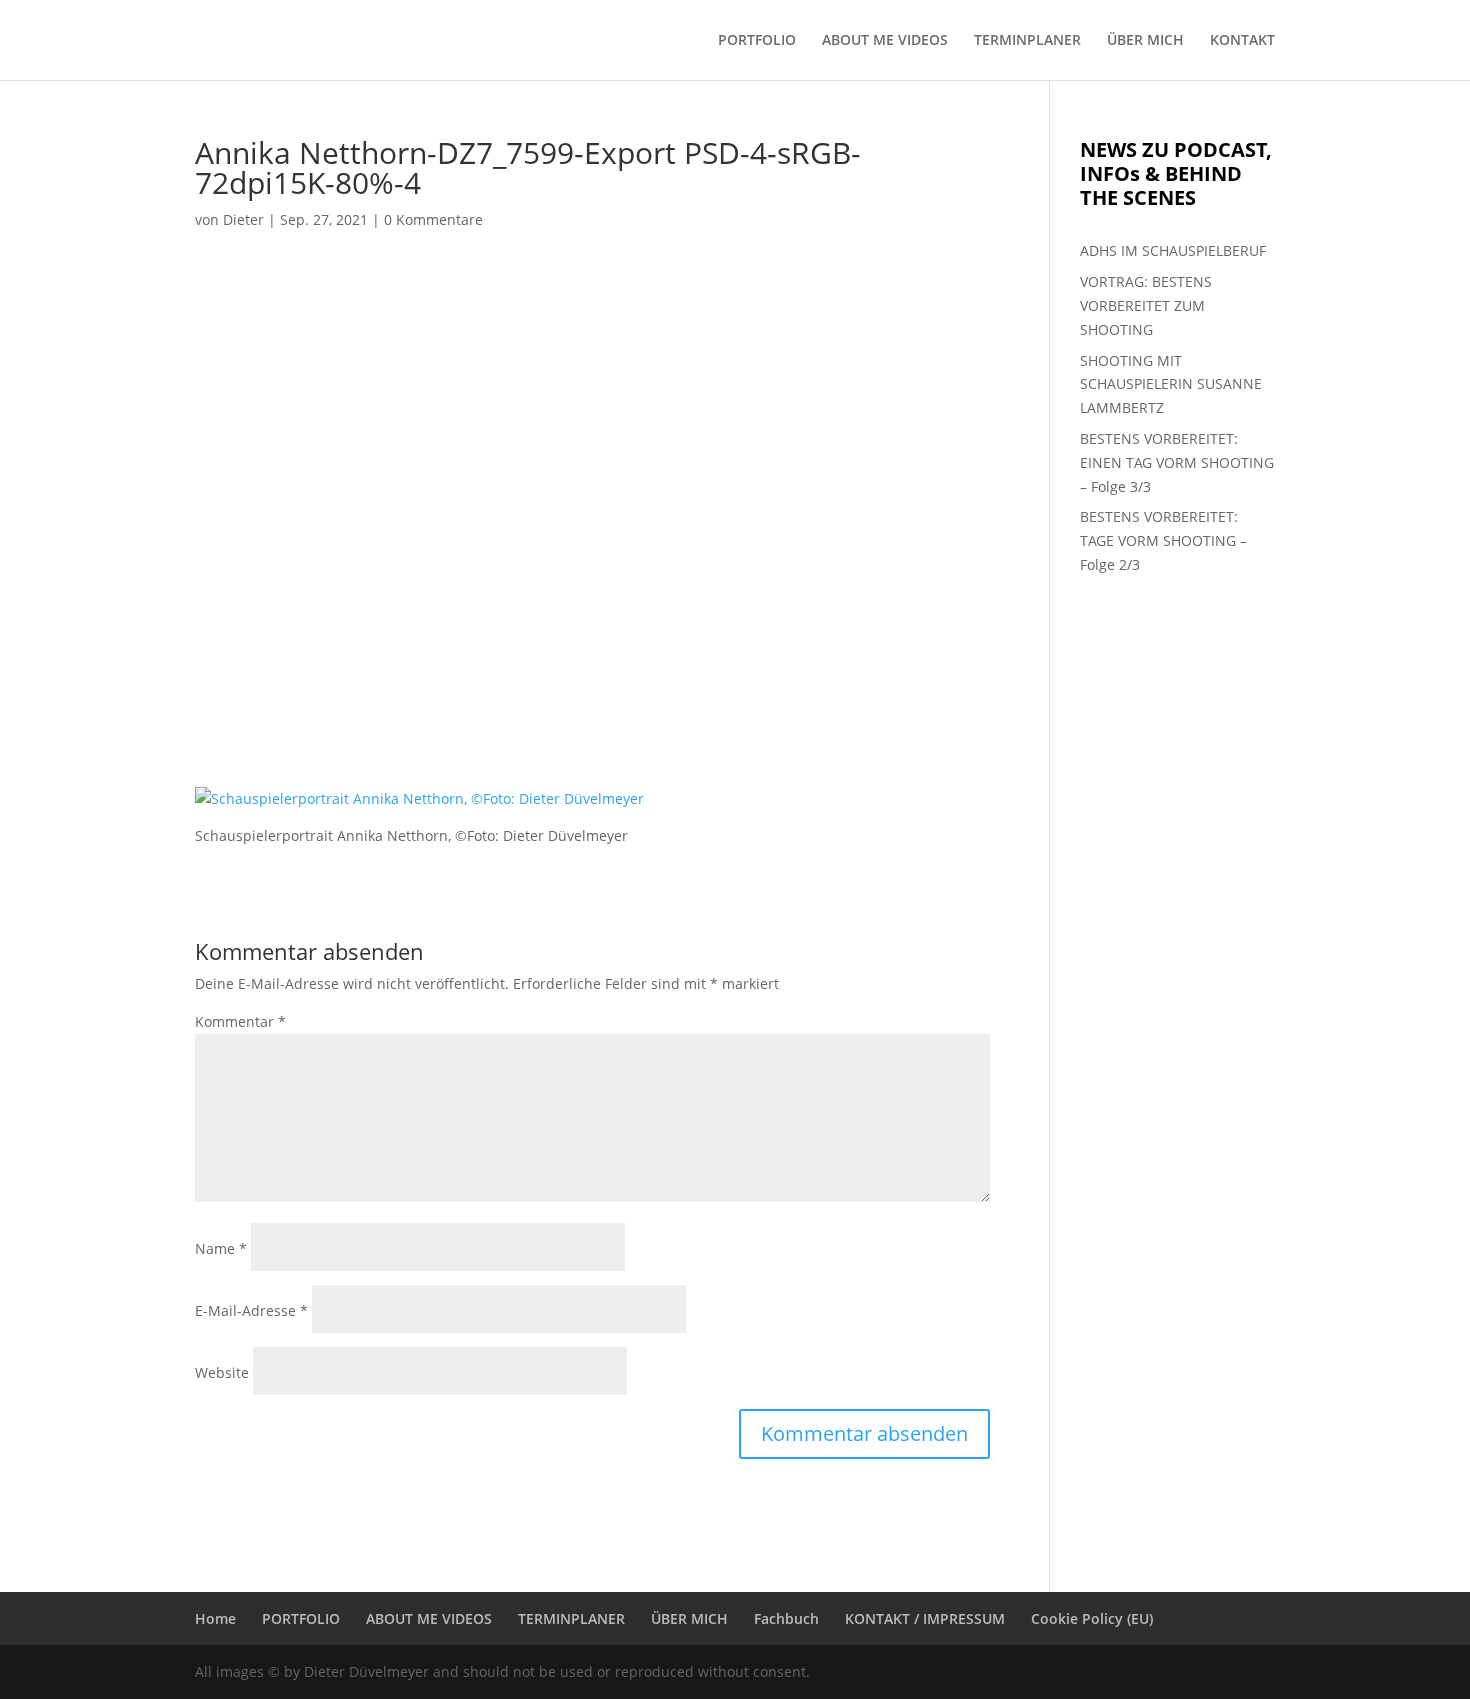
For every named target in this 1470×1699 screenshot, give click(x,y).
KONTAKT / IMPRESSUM (925, 1618)
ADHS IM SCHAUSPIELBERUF (1173, 250)
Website (222, 1372)
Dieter (243, 219)
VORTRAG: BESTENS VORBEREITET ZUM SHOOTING (1146, 305)
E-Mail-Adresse (251, 1310)
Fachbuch (786, 1618)
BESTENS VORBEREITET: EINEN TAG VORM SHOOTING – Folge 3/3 (1177, 462)
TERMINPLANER (1027, 41)
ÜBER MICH (1145, 41)
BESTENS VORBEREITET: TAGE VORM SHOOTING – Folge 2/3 (1163, 540)
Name (221, 1248)
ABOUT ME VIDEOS (885, 41)
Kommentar (240, 1021)
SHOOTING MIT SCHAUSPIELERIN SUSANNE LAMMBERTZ (1171, 384)
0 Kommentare (433, 219)
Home (215, 1618)
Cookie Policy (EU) (1092, 1618)
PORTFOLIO (757, 41)
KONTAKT (1242, 41)
